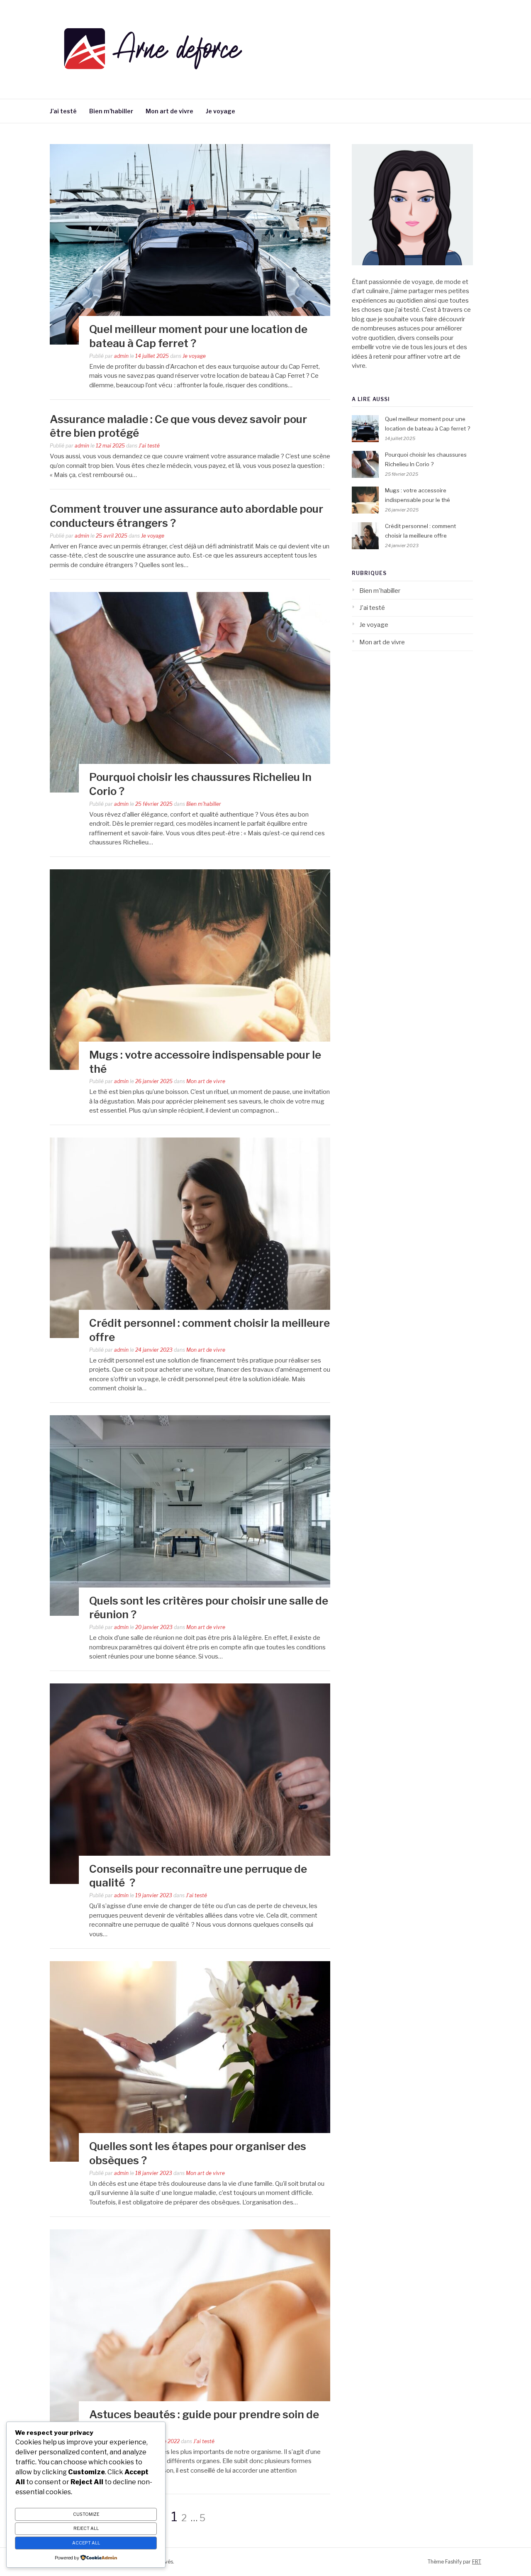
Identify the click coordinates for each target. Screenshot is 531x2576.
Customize (86, 2514)
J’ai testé (63, 111)
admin (121, 356)
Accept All (86, 2543)
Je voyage (220, 111)
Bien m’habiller (111, 111)
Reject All (86, 2528)
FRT (477, 2562)
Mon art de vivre (169, 111)
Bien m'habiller (204, 804)
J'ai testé (149, 446)
